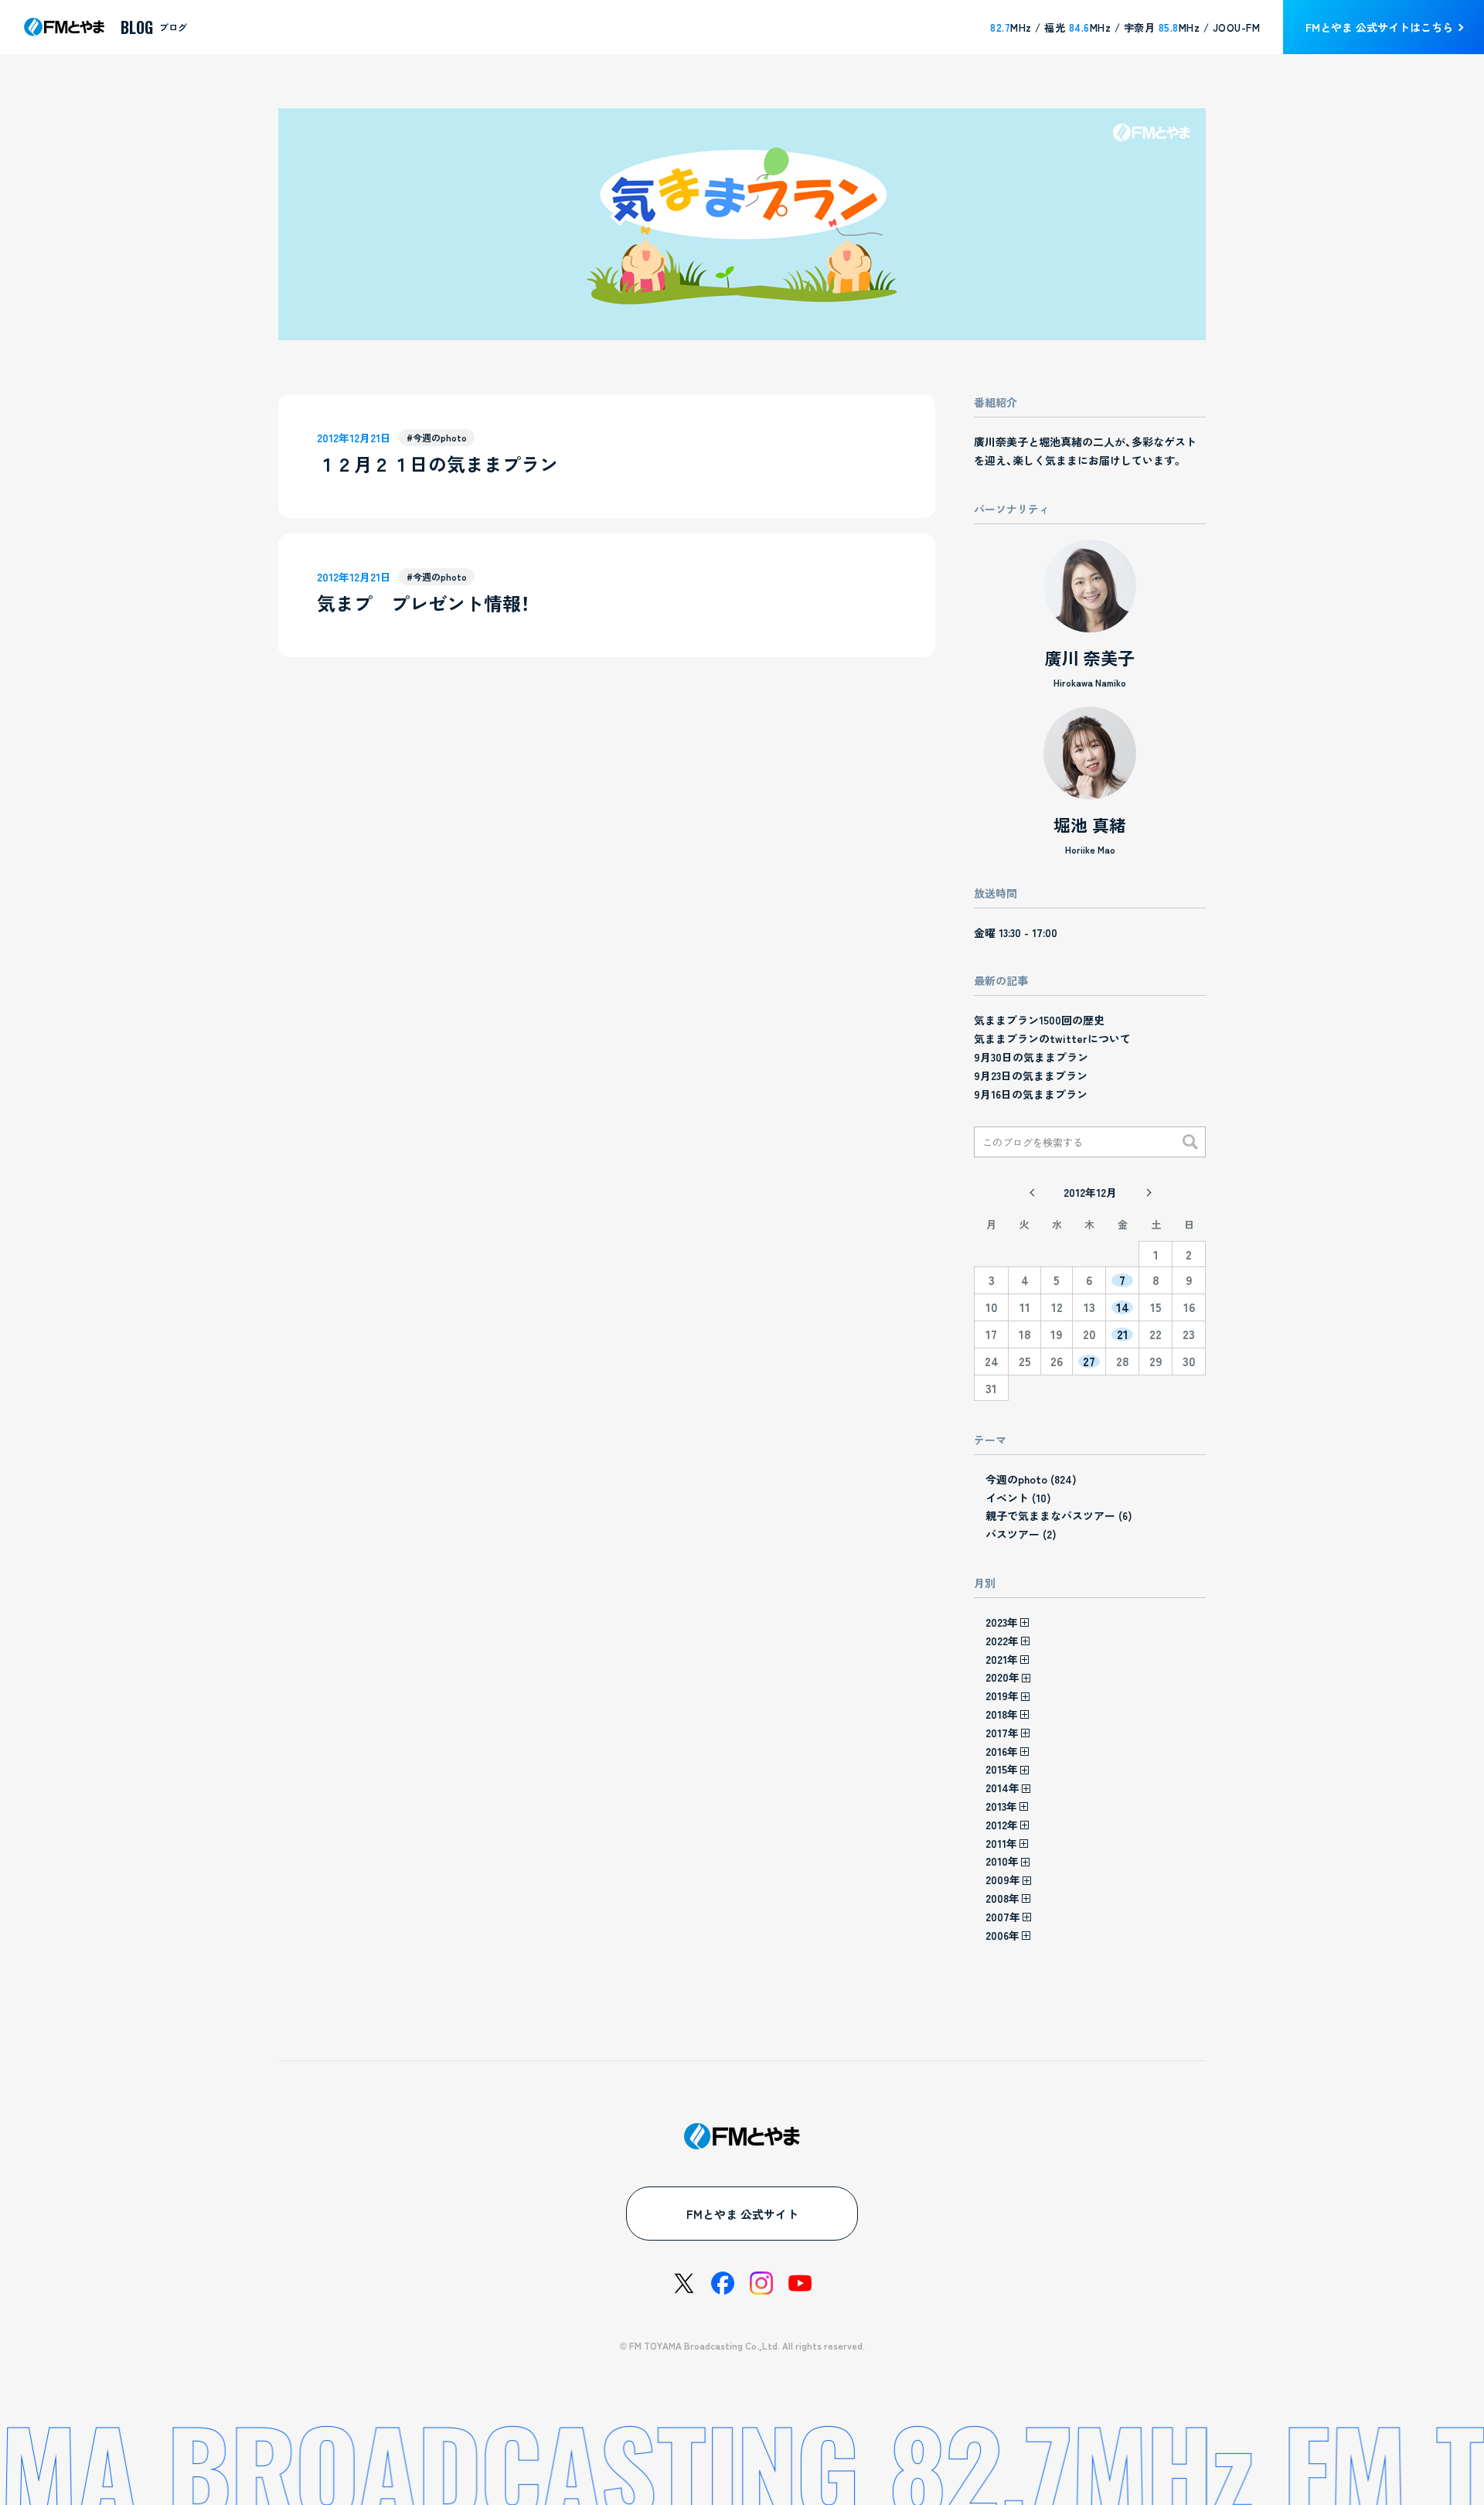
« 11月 (1032, 1192)
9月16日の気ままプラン (1031, 1094)
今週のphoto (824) (1031, 1479)
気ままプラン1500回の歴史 (1039, 1020)
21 (1123, 1334)
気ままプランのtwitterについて (1052, 1038)
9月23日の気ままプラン (1031, 1075)
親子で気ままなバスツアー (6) (1059, 1515)
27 (1089, 1362)
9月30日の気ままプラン (1031, 1057)
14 (1123, 1307)
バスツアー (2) (1021, 1534)
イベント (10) (1018, 1498)
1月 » (1148, 1192)
